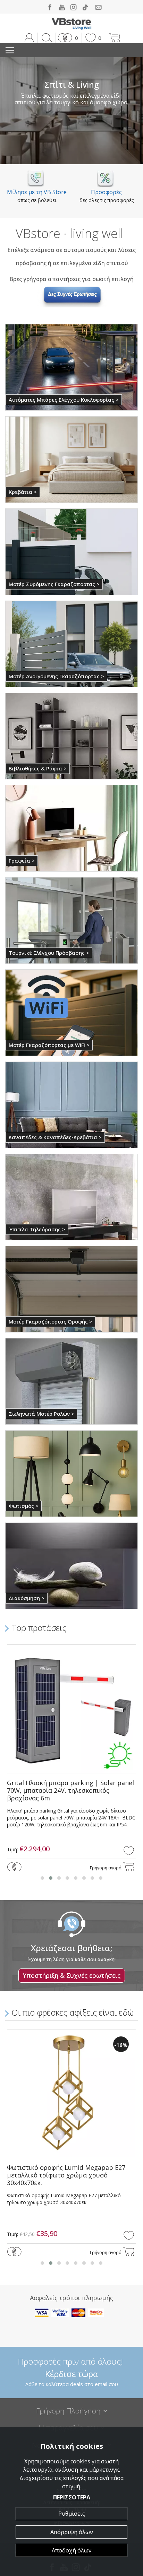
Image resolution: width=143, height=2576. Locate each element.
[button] (67, 38)
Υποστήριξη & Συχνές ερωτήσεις (72, 1975)
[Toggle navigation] (10, 50)
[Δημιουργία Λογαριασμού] (29, 38)
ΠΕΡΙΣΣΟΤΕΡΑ (72, 2497)
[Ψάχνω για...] (46, 38)
